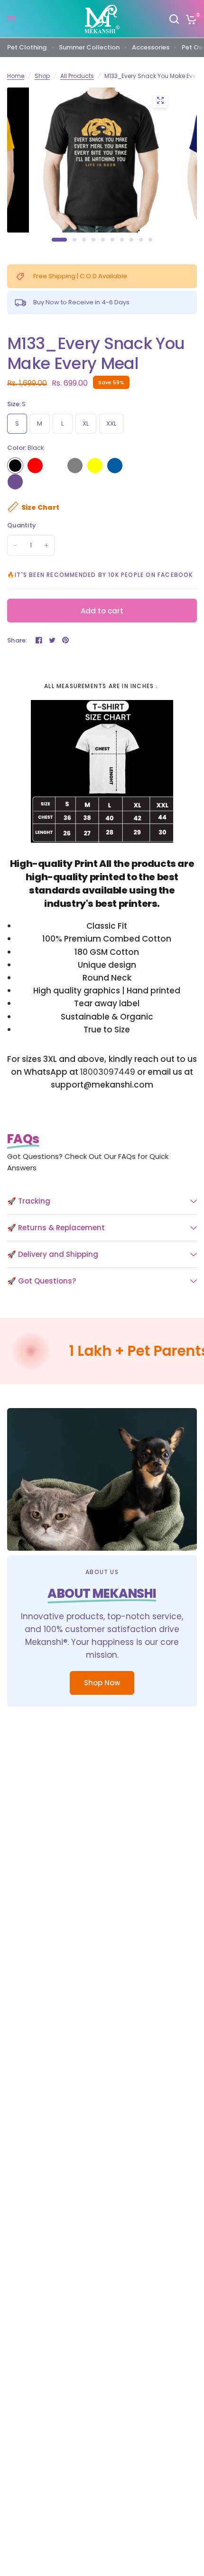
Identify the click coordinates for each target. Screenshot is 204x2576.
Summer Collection (89, 47)
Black (15, 466)
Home (16, 76)
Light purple (15, 482)
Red (35, 466)
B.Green (175, 466)
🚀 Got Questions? (42, 1281)
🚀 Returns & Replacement (56, 1228)
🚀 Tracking (29, 1201)
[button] (102, 1683)
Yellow (95, 466)
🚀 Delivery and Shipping (53, 1254)
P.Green (155, 466)
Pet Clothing (27, 47)
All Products (77, 76)
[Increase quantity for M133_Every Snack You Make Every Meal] (46, 545)
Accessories (151, 47)
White (55, 466)
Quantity (22, 525)
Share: (17, 640)
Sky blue (115, 466)
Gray (75, 466)
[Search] (174, 19)
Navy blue (135, 466)
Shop (42, 76)
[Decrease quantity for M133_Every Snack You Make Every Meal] (15, 545)
